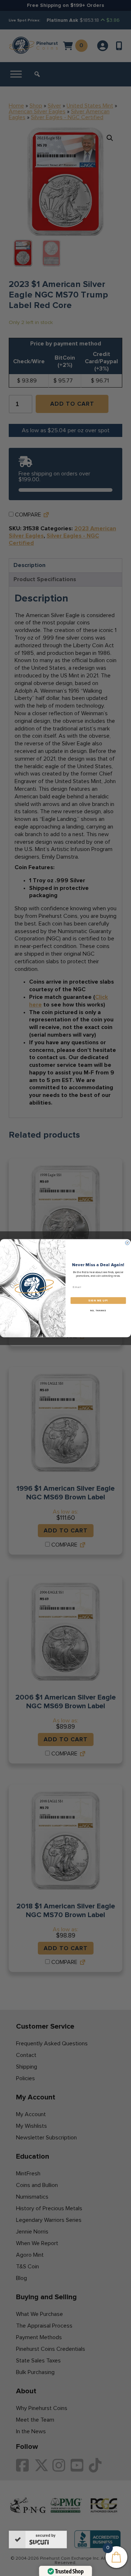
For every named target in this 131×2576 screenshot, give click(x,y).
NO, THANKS (98, 1311)
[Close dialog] (127, 1243)
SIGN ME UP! (98, 1301)
